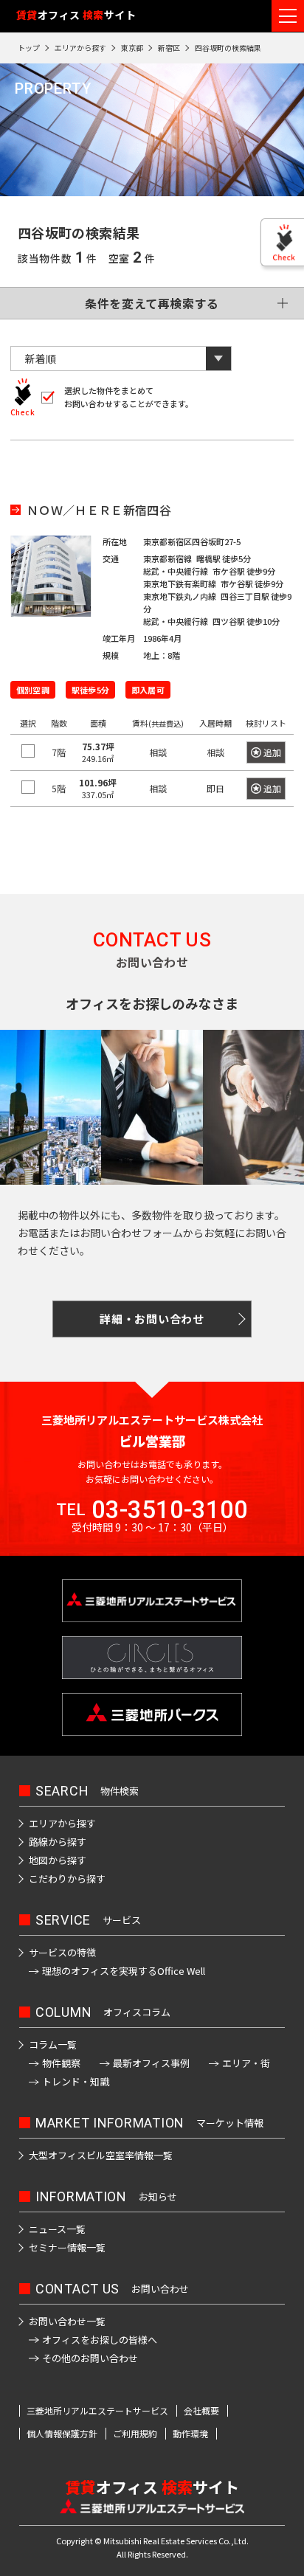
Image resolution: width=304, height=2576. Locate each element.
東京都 (132, 48)
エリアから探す (80, 48)
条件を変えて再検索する (152, 303)
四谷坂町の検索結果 (228, 48)
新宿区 (169, 48)
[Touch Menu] (288, 16)
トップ (29, 48)
